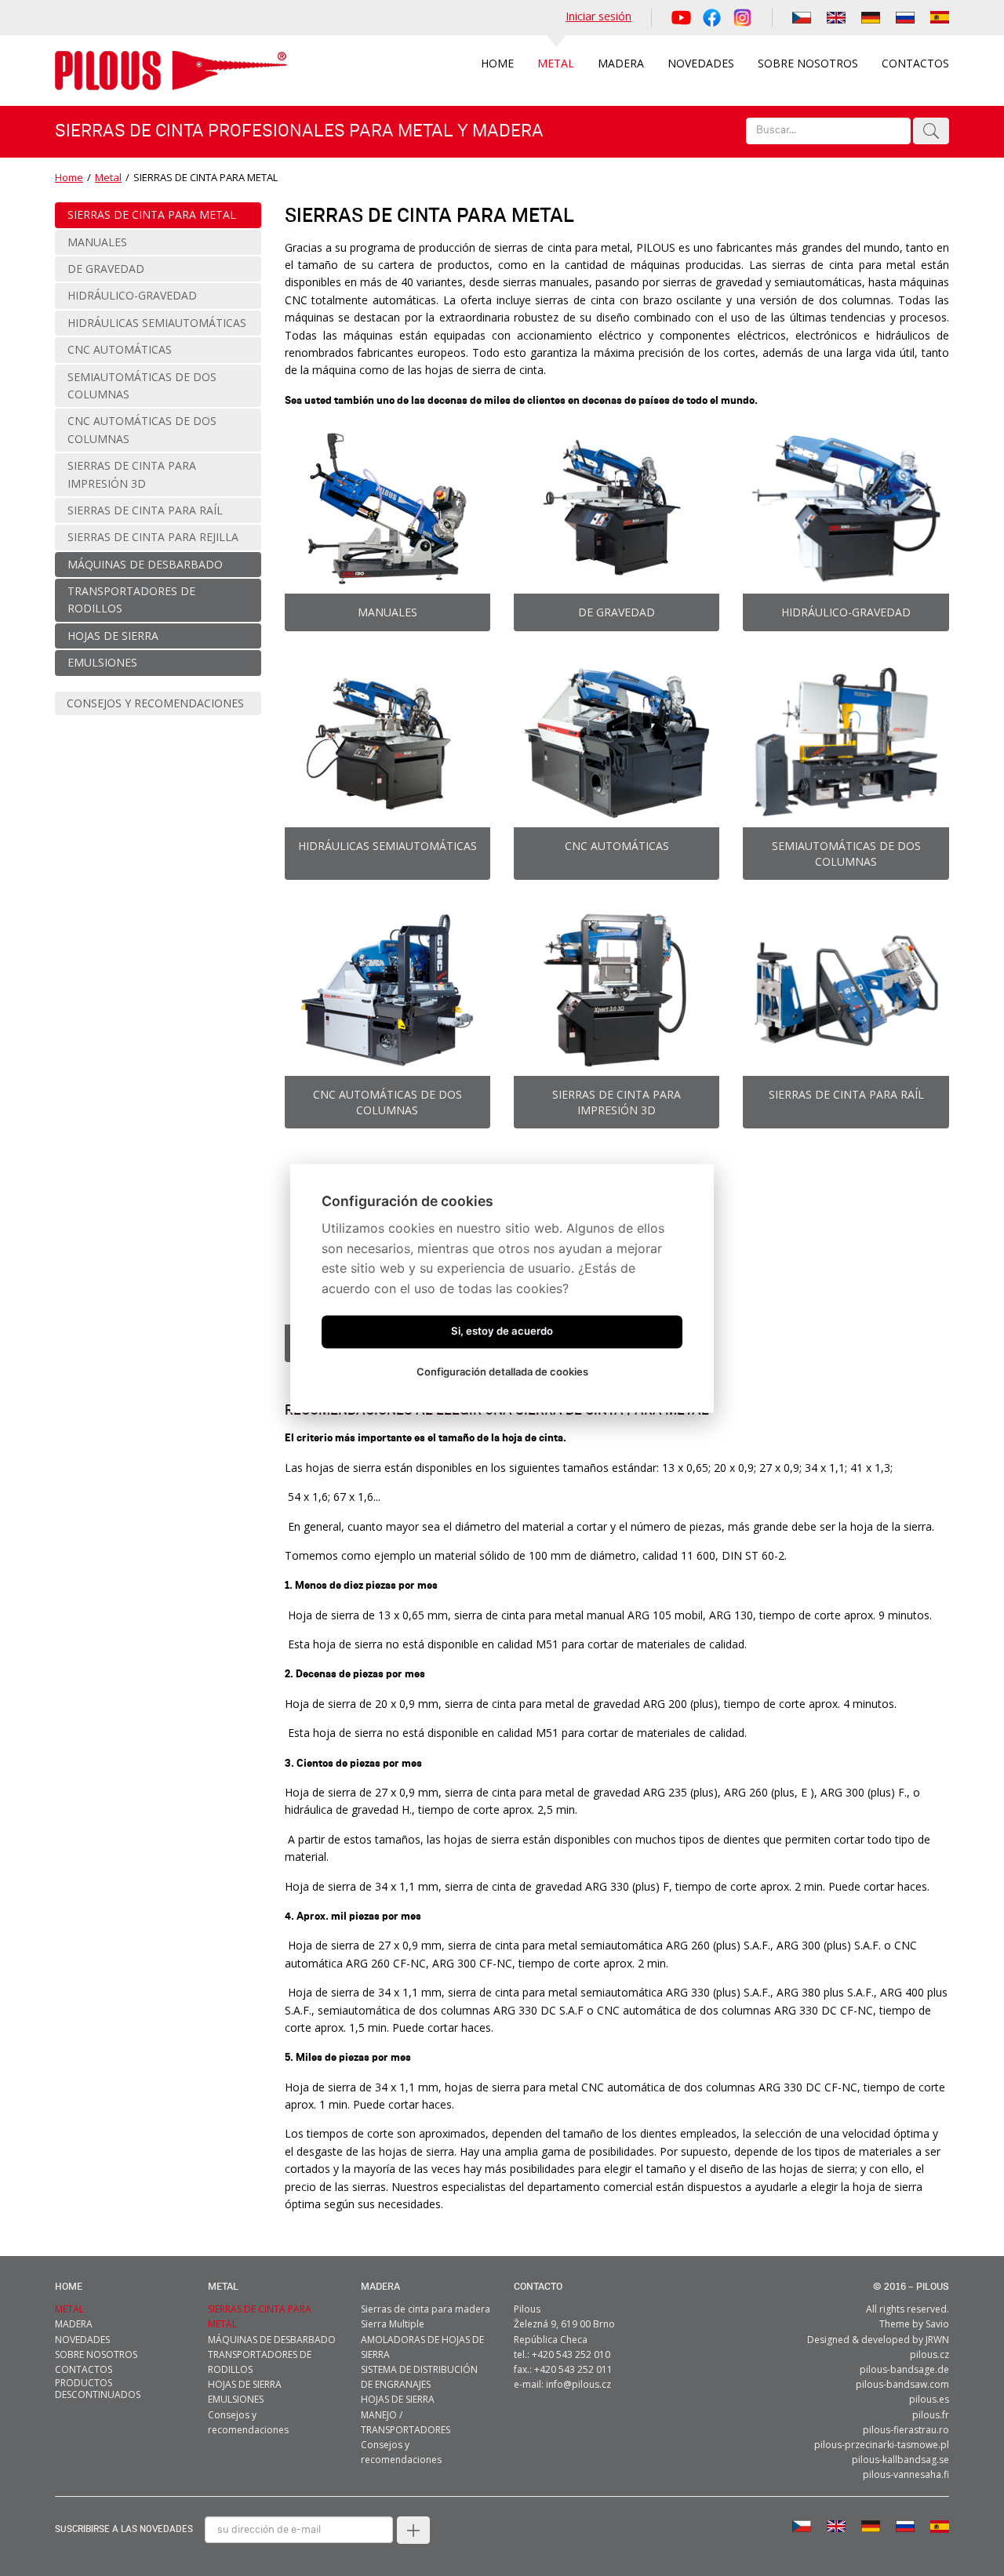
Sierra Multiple (393, 2324)
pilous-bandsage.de (904, 2369)
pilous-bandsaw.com (902, 2384)
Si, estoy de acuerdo (502, 1331)
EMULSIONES (236, 2399)
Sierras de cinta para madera (426, 2309)
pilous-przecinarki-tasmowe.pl (882, 2445)
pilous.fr (931, 2415)
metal (223, 2287)
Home (69, 177)
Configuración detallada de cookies (502, 1372)
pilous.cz (929, 2354)
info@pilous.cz (578, 2384)
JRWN (937, 2340)
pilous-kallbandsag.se (900, 2460)
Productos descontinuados (98, 2389)
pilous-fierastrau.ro (906, 2430)
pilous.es (929, 2399)
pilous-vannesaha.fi (906, 2474)
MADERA (380, 2287)
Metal (108, 177)
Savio (937, 2324)
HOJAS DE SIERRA (245, 2384)
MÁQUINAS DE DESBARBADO (272, 2340)
